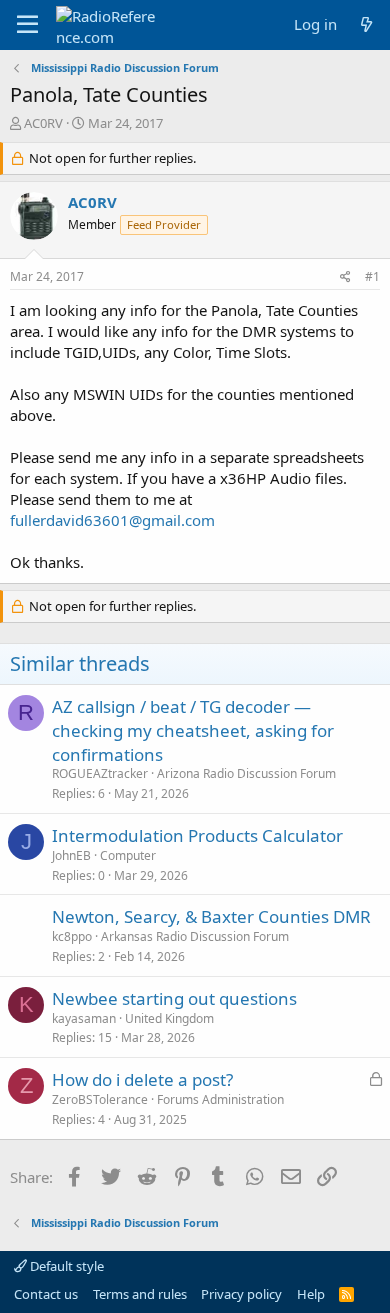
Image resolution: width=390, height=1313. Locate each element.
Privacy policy (241, 1294)
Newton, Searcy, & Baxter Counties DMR (211, 916)
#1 (372, 276)
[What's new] (366, 24)
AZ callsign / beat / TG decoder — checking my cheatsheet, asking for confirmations (193, 730)
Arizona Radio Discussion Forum (246, 773)
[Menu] (27, 25)
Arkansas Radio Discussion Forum (195, 936)
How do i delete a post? (142, 1079)
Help (311, 1294)
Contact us (46, 1294)
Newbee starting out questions (174, 998)
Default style (65, 1266)
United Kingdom (169, 1018)
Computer (128, 855)
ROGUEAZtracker (100, 773)
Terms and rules (140, 1294)
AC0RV (43, 123)
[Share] (345, 277)
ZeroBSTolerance (100, 1099)
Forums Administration (220, 1099)
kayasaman (84, 1018)
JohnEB (71, 855)
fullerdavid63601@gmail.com (112, 520)
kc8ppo (72, 936)
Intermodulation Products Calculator (197, 835)
